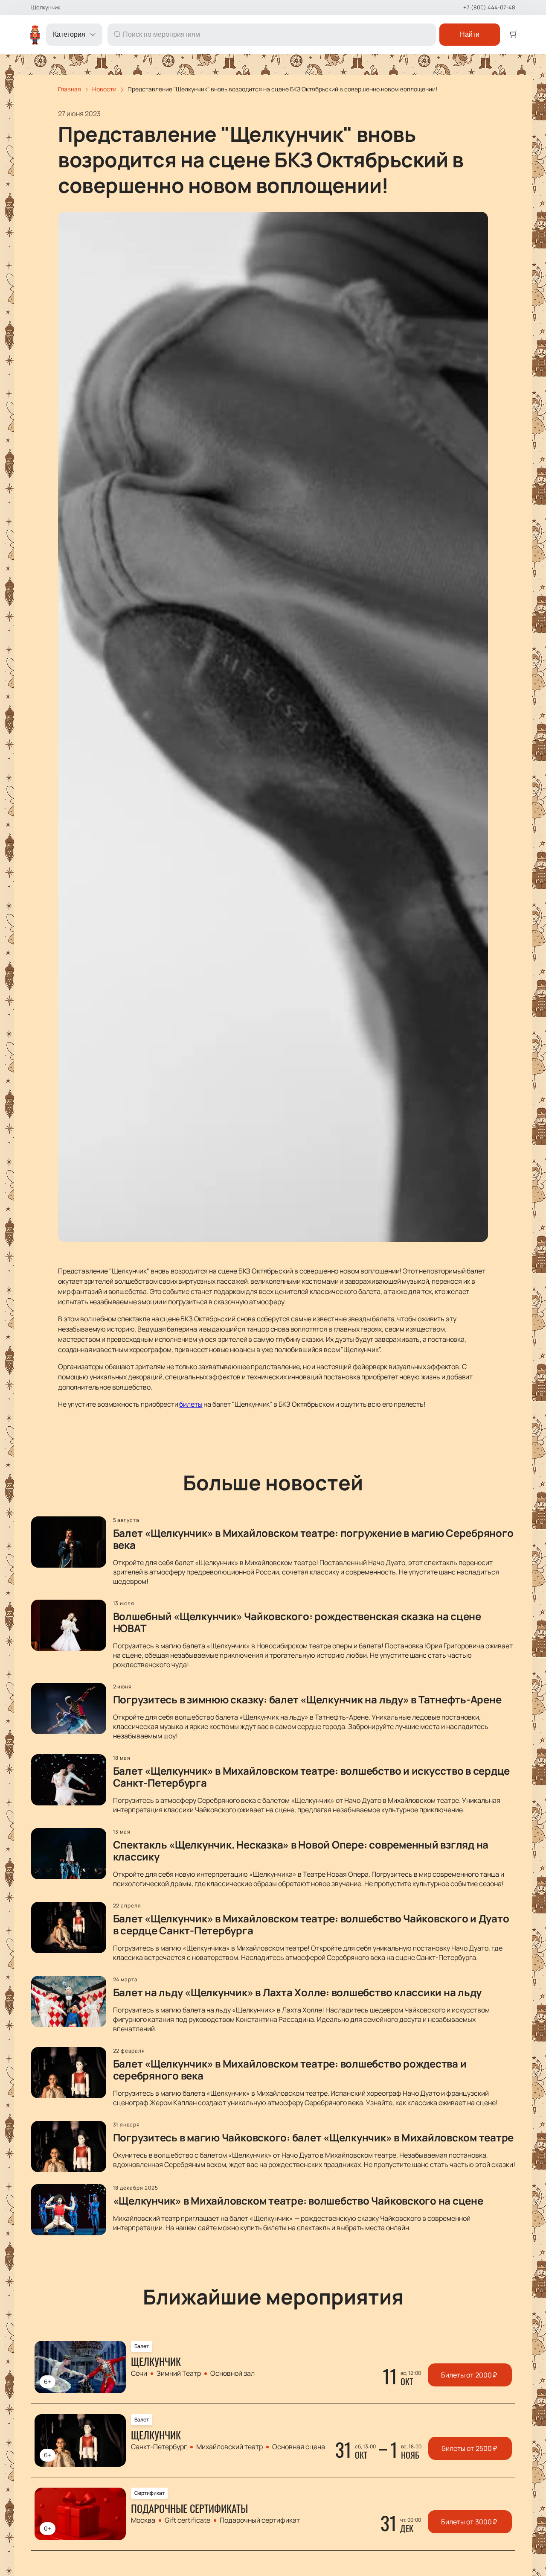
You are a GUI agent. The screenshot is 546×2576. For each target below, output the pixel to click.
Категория (69, 34)
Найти (470, 34)
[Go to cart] (514, 35)
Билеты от (469, 2375)
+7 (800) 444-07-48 (489, 7)
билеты (191, 1404)
